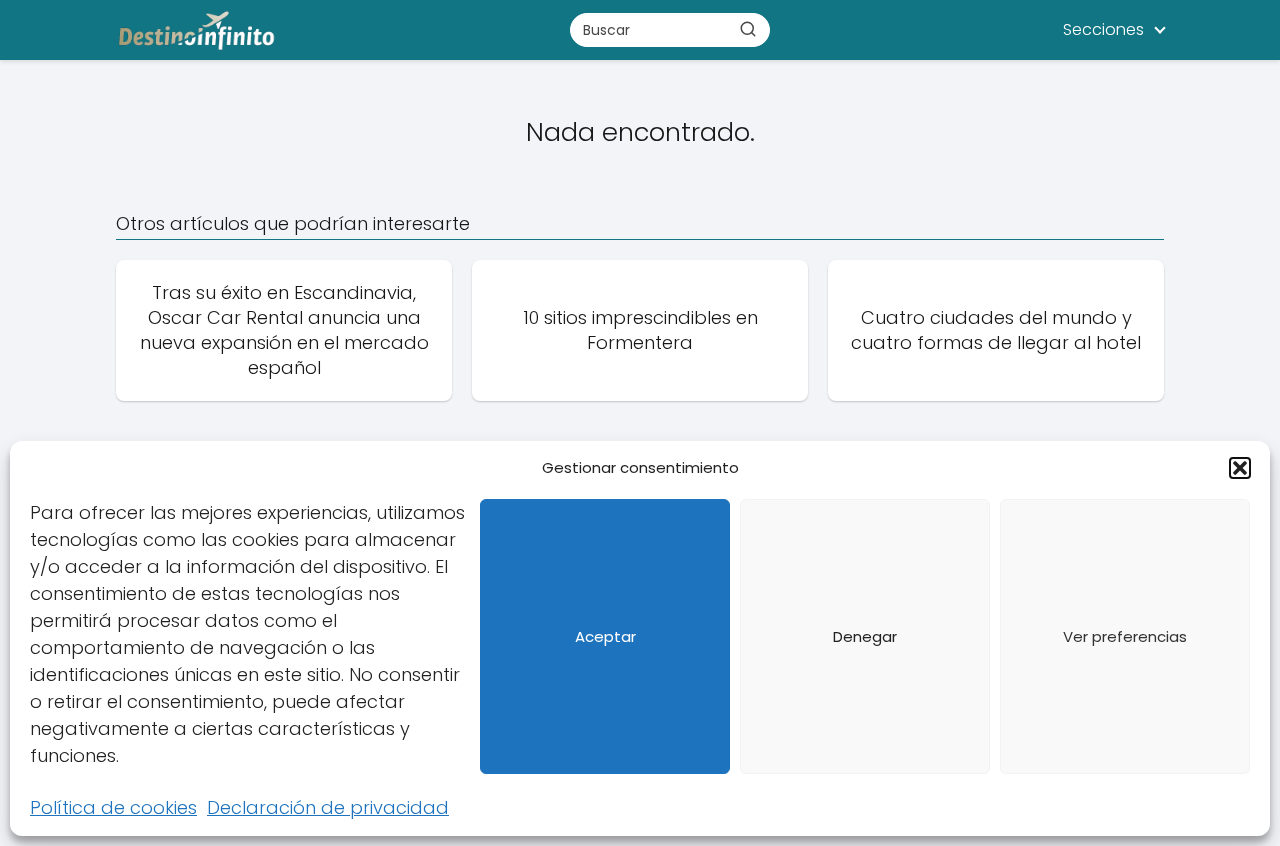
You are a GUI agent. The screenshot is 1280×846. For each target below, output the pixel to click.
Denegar (865, 636)
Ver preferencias (1125, 636)
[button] (1240, 468)
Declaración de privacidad (328, 807)
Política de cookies (113, 807)
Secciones (1103, 29)
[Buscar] (748, 29)
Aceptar (605, 636)
